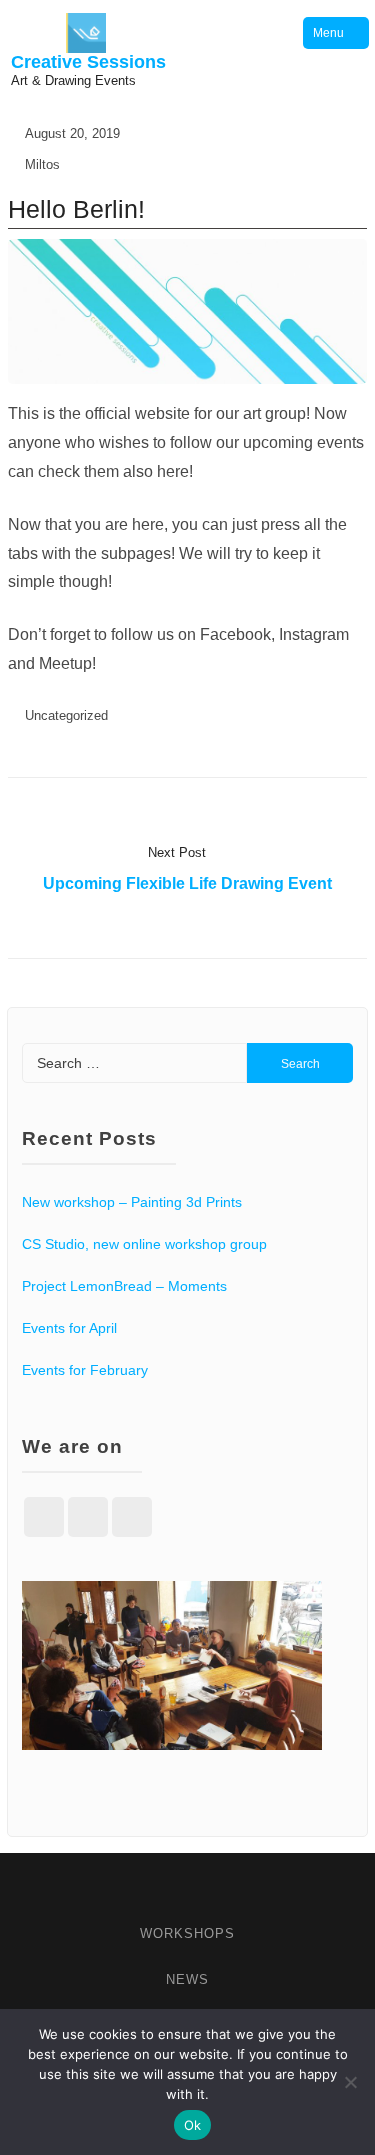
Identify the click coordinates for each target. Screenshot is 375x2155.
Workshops (187, 1933)
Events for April (69, 1328)
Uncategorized (66, 715)
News (187, 1979)
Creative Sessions (88, 62)
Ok (193, 2125)
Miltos (42, 164)
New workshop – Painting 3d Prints (132, 1202)
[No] (350, 2082)
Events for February (85, 1370)
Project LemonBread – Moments (124, 1286)
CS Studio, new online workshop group (144, 1244)
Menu (328, 33)
